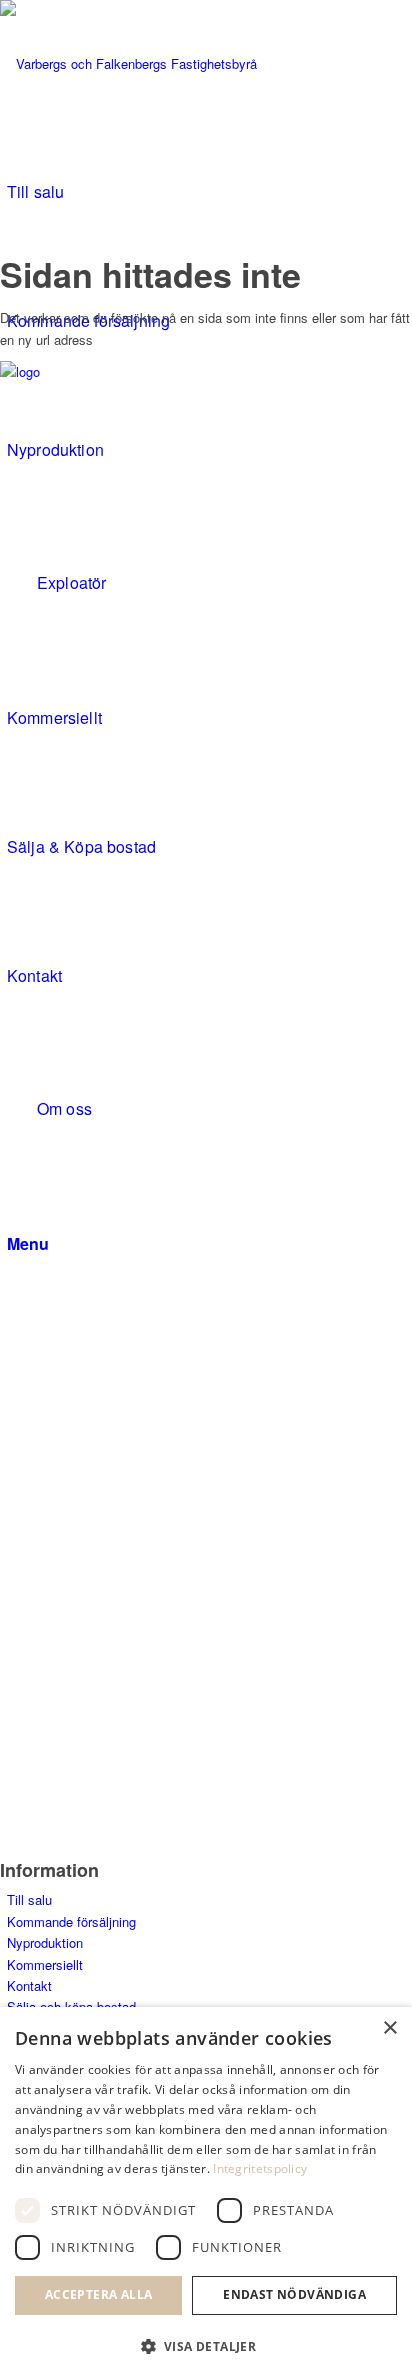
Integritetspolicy (260, 2168)
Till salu (29, 1899)
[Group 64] (150, 63)
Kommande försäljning (71, 1921)
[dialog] (206, 2193)
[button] (206, 2346)
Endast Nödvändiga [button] (294, 2294)
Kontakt (29, 1985)
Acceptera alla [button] (99, 2294)
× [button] (389, 2028)
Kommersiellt (45, 1964)
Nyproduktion (45, 1942)
